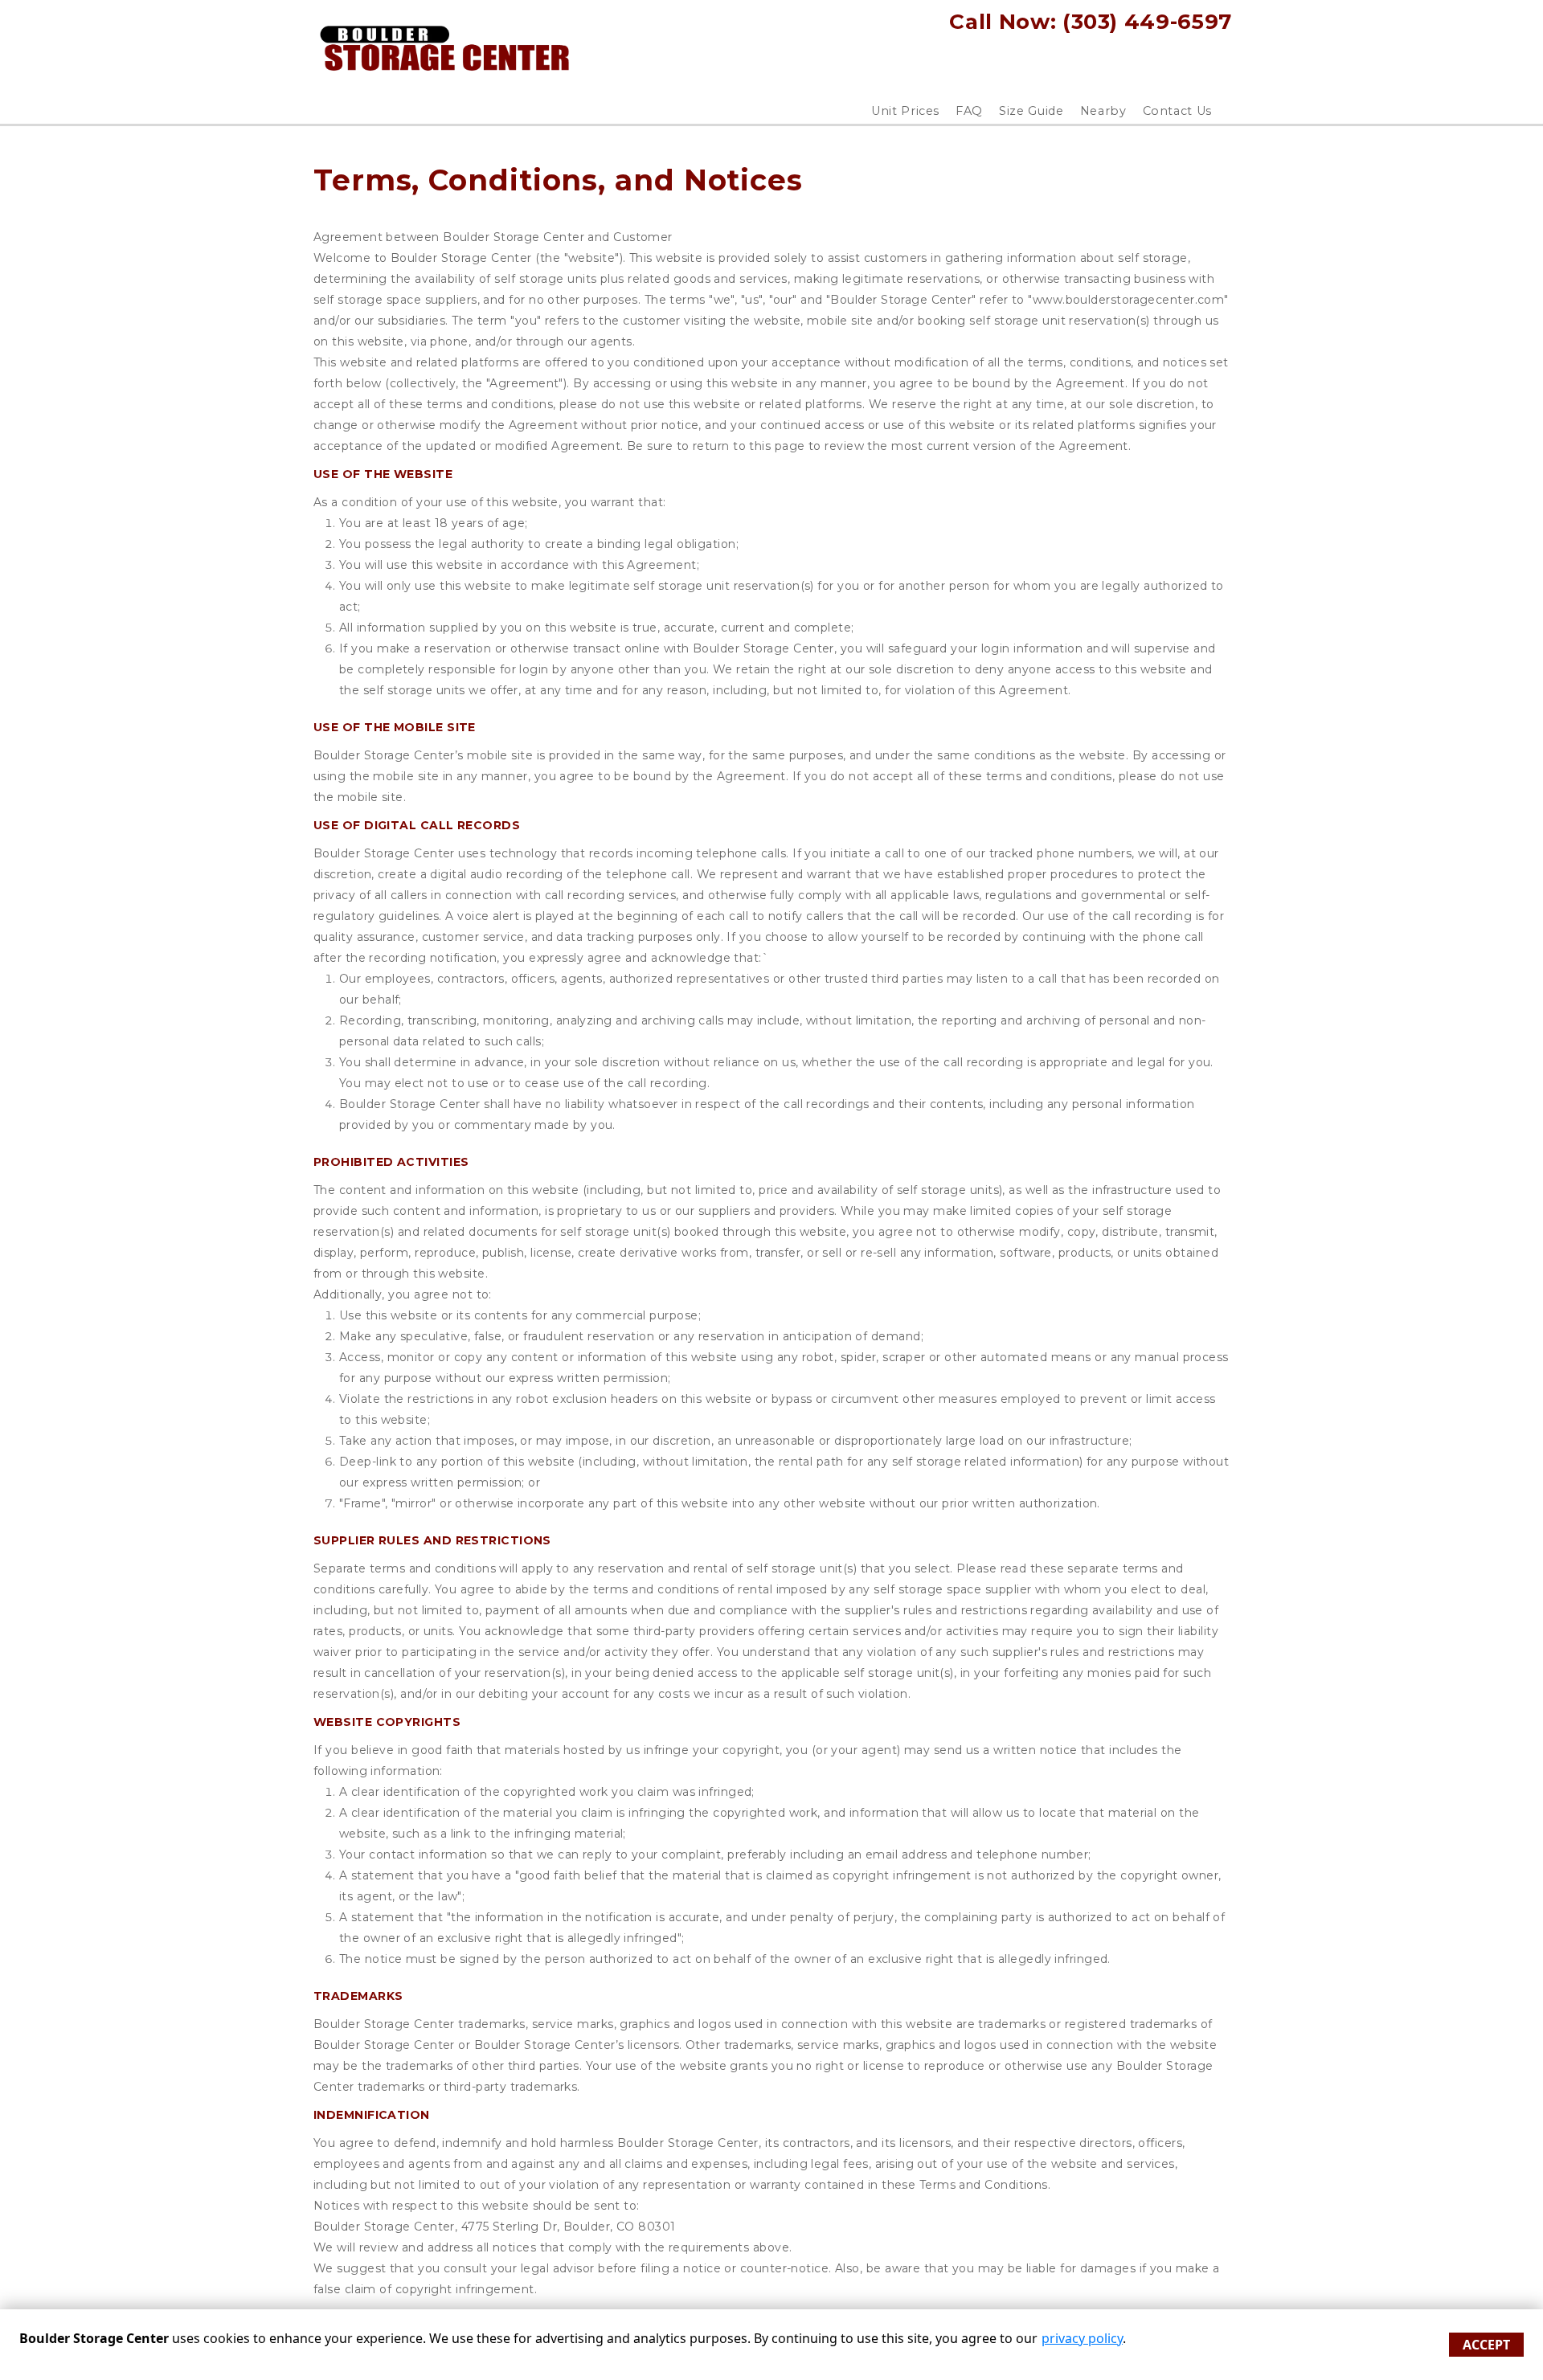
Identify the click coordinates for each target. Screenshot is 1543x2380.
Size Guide (1031, 111)
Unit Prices (905, 111)
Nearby (1103, 111)
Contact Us (1178, 111)
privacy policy (1082, 2338)
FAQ (969, 111)
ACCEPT (1486, 2345)
